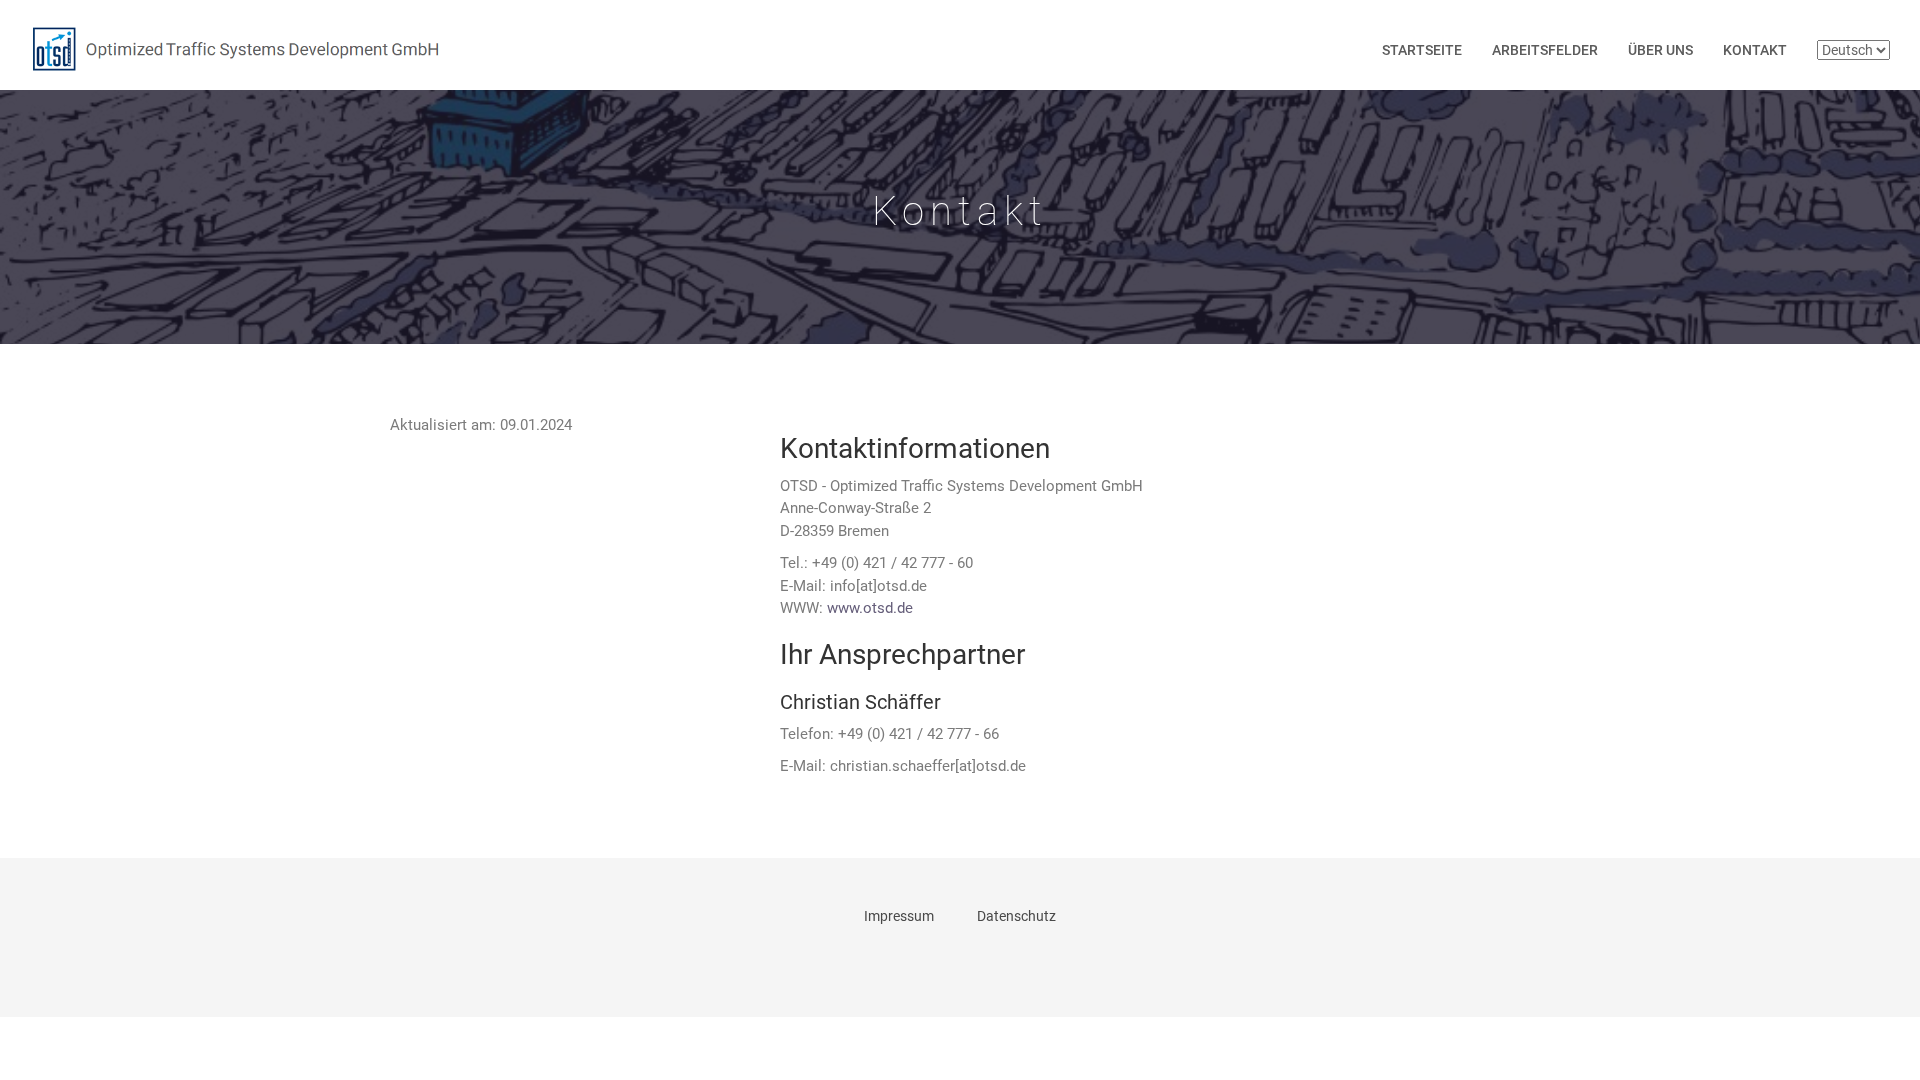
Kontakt (1755, 50)
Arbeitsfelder (1545, 50)
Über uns (1660, 50)
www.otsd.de (870, 608)
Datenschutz (1016, 916)
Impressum (899, 916)
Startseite (1422, 50)
